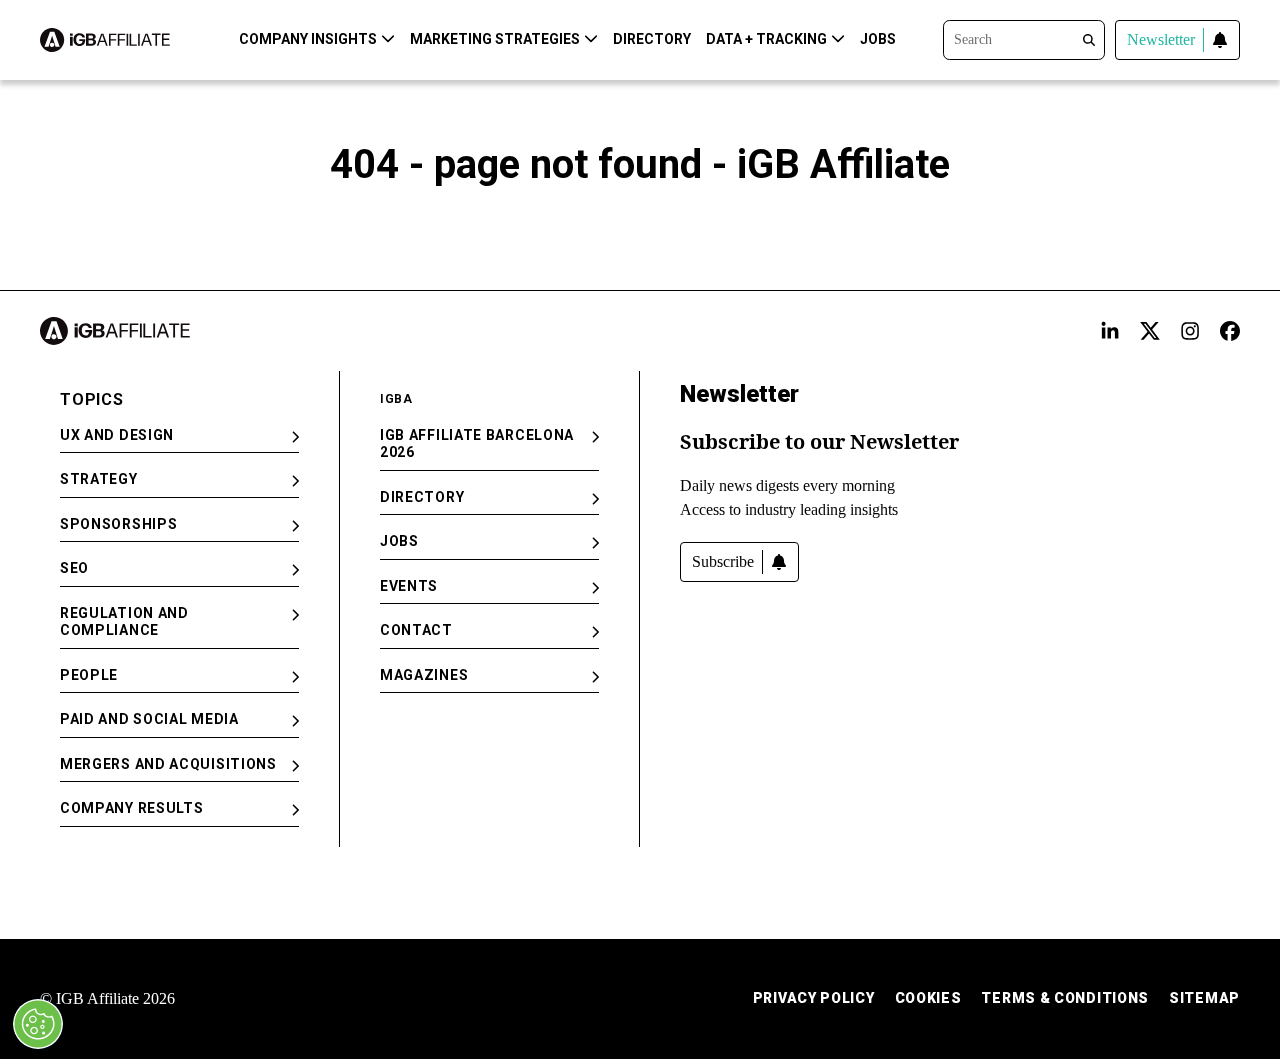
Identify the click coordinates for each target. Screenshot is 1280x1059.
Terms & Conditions (1065, 998)
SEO (74, 568)
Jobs (878, 39)
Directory (652, 39)
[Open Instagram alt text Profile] (1190, 331)
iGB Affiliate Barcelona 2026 (477, 444)
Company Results (132, 808)
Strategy (99, 479)
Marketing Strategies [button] (495, 39)
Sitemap (1204, 998)
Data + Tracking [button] (766, 39)
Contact (416, 630)
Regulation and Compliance (124, 622)
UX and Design (117, 435)
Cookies (928, 998)
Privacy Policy (814, 998)
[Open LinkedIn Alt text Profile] (1110, 331)
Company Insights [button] (308, 39)
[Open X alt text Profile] (1150, 331)
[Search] (1024, 38)
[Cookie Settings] (38, 1024)
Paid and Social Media (149, 719)
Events (409, 586)
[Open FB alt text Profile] (1230, 331)
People (89, 675)
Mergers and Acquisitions (168, 764)
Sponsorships (118, 524)
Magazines (424, 675)
